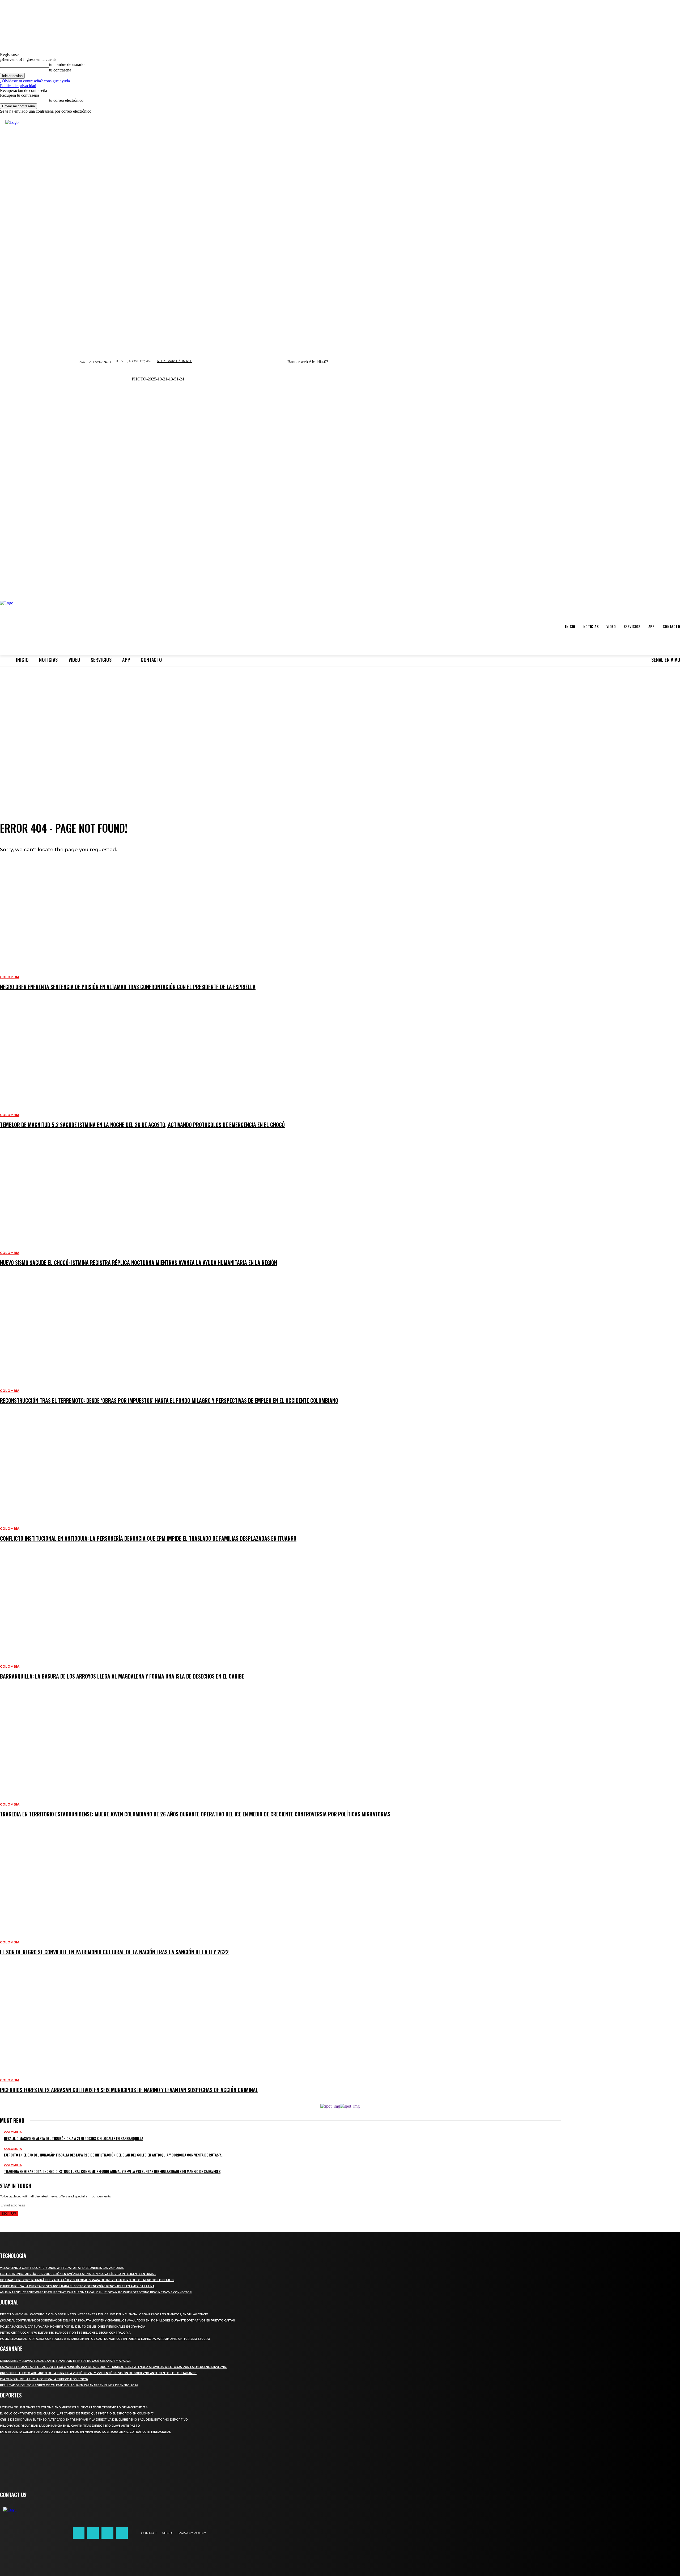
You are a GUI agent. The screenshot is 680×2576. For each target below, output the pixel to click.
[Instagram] (93, 2533)
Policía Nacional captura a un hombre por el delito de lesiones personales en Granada (73, 2327)
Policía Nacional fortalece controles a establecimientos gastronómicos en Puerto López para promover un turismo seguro (105, 2339)
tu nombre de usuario (67, 64)
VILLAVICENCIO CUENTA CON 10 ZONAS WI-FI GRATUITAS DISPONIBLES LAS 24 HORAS (62, 2268)
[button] (308, 384)
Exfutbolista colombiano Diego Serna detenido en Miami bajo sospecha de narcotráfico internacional (85, 2432)
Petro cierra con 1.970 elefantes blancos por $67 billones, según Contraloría (65, 2333)
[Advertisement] (340, 763)
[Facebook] (79, 2533)
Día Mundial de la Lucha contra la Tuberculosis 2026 (44, 2379)
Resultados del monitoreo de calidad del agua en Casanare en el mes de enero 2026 (69, 2385)
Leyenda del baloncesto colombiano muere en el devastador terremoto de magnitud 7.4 (74, 2407)
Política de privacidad (18, 86)
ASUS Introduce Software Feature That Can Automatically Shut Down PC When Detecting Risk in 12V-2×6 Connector (96, 2292)
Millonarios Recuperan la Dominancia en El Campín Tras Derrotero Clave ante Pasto (70, 2426)
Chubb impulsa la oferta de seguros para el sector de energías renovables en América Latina (77, 2286)
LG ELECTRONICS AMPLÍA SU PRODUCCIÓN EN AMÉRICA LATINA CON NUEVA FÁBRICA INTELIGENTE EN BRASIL (78, 2274)
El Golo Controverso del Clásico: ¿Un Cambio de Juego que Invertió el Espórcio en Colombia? (77, 2414)
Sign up (9, 2213)
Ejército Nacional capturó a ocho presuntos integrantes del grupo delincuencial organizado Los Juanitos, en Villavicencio (104, 2314)
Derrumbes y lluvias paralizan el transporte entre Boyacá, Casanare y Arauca (65, 2361)
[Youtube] (122, 2533)
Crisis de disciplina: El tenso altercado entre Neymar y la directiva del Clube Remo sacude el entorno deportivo (94, 2420)
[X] (107, 2533)
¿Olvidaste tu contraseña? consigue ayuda (35, 81)
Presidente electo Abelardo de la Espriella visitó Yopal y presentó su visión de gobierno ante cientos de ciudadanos (98, 2373)
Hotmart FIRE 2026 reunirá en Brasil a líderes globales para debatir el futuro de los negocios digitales (87, 2280)
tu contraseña (60, 70)
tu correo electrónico (66, 100)
